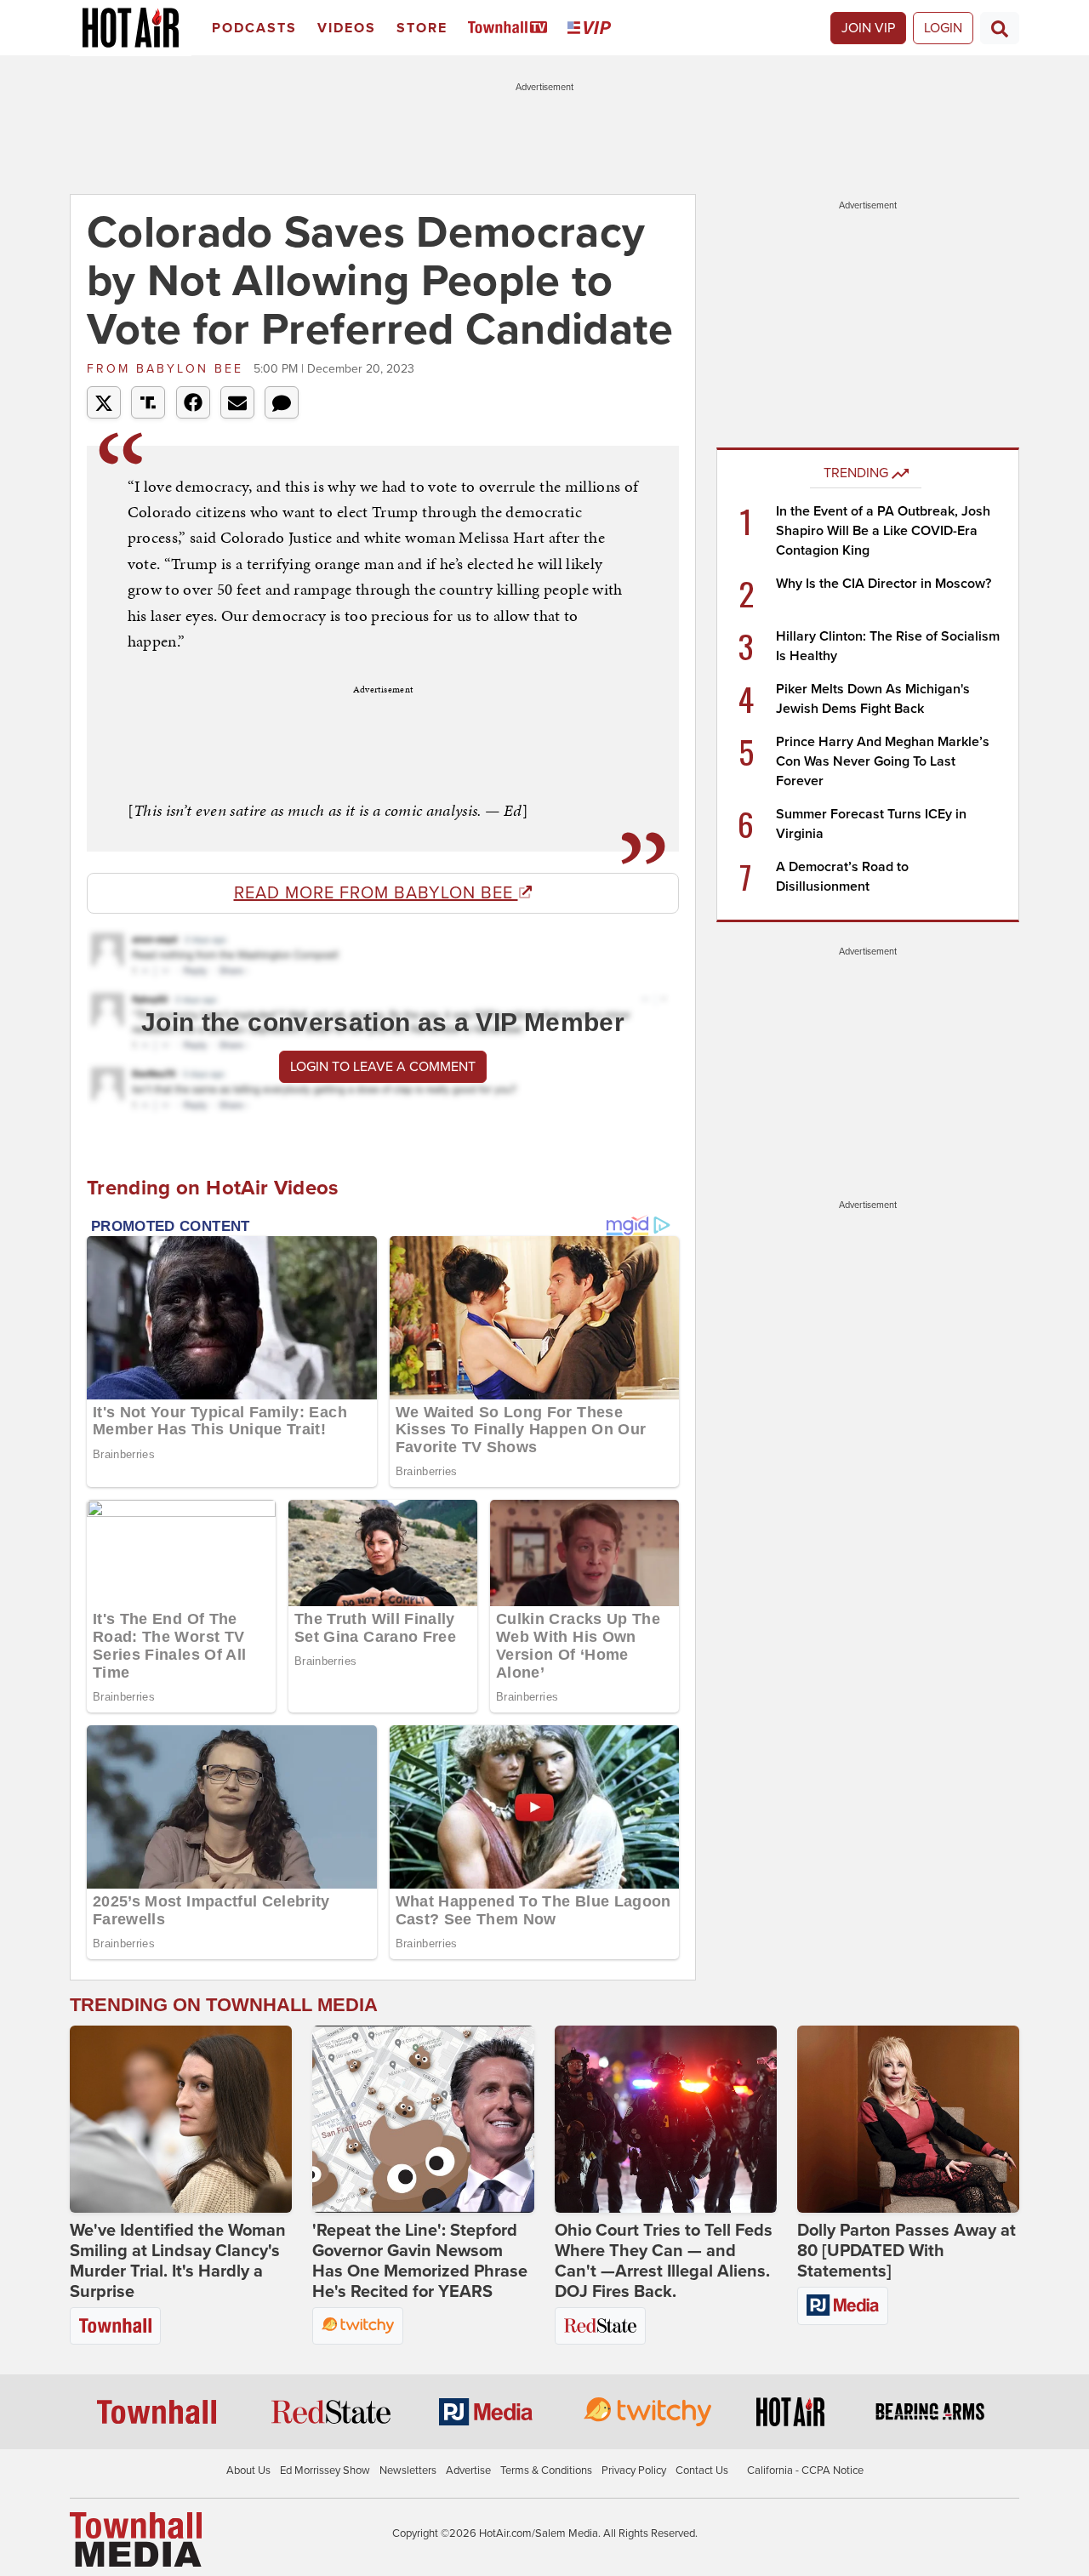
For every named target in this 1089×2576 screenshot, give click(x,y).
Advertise (468, 2471)
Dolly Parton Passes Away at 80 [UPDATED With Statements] (907, 2251)
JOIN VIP (868, 28)
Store (422, 28)
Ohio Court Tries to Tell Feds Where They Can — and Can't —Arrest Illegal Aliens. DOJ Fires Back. (664, 2261)
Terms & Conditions (546, 2471)
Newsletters (408, 2471)
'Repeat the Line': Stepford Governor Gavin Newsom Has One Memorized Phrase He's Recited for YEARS (420, 2261)
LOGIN (943, 28)
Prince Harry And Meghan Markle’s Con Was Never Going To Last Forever (883, 761)
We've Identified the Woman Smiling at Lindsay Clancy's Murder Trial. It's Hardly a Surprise (178, 2261)
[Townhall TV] (511, 28)
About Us (248, 2471)
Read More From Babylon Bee (376, 893)
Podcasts (254, 28)
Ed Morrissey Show (325, 2471)
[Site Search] (1000, 28)
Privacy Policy (634, 2471)
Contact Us (702, 2471)
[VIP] (592, 28)
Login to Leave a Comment (383, 1067)
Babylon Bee (168, 369)
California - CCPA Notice (805, 2471)
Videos (347, 28)
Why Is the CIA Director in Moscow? (884, 584)
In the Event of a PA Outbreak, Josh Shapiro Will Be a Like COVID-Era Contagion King (883, 531)
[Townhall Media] (136, 2539)
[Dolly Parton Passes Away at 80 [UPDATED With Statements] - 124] (908, 2119)
